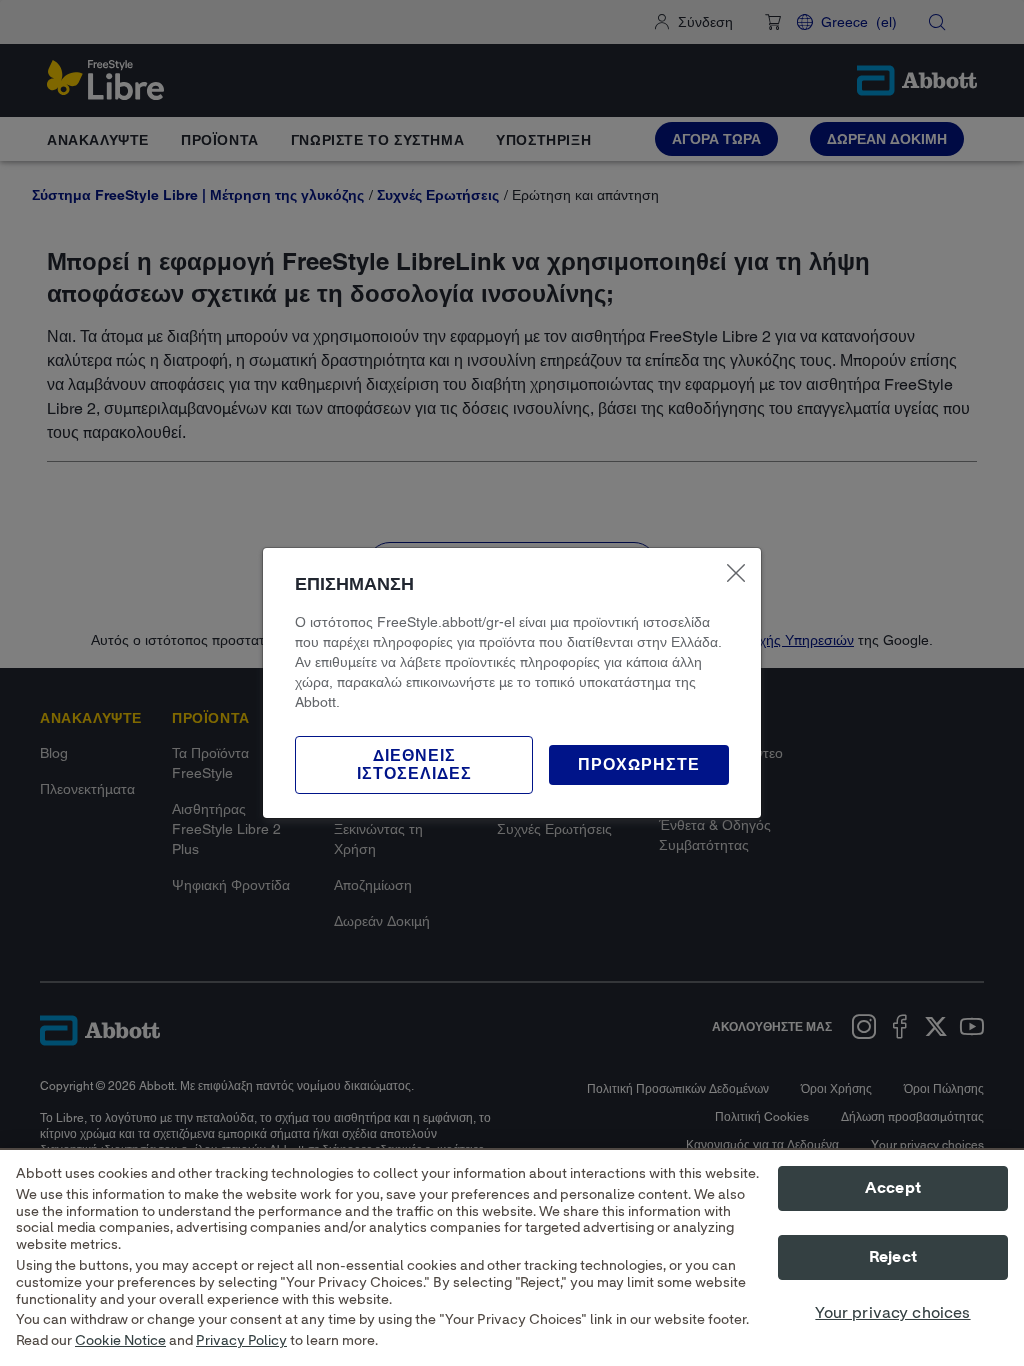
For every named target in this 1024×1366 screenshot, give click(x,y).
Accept (893, 1188)
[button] (639, 765)
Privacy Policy (241, 1341)
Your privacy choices (892, 1313)
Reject (893, 1257)
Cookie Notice (120, 1341)
